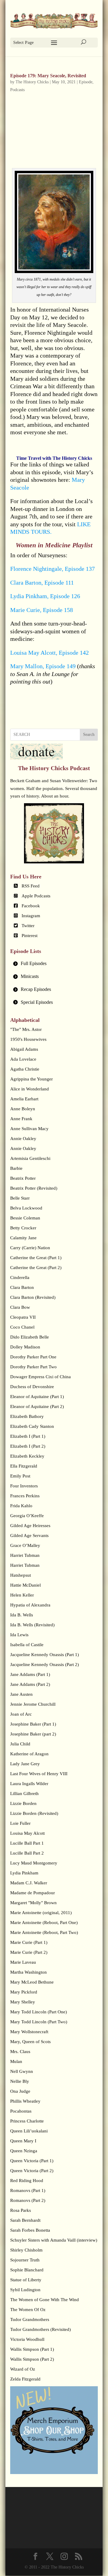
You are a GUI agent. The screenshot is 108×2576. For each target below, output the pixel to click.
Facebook (31, 906)
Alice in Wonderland (30, 1089)
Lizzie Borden (23, 1803)
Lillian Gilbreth (24, 1794)
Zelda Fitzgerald (25, 2379)
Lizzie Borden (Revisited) (34, 1813)
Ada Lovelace (23, 1059)
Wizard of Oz (23, 2369)
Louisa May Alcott (27, 1833)
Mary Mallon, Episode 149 (43, 666)
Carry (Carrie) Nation (30, 1248)
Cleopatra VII (23, 1317)
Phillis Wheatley (25, 2101)
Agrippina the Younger (31, 1079)
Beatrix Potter (23, 1178)
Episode (86, 82)
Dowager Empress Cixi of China (40, 1377)
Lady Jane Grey (25, 1764)
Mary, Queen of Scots (30, 2042)
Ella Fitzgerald (24, 1466)
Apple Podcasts (36, 896)
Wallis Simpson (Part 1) (32, 2349)
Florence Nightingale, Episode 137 (52, 569)
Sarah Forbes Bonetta (30, 2230)
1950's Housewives (28, 1039)
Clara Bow (20, 1307)
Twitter (28, 926)
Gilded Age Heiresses (30, 1526)
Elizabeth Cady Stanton (32, 1426)
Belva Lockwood (26, 1208)
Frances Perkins (25, 1496)
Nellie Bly (20, 2081)
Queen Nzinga (24, 2151)
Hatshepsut (21, 1575)
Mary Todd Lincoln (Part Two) (39, 2022)
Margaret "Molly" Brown (33, 1903)
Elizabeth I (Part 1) (28, 1436)
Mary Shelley (23, 2002)
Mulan (16, 2061)
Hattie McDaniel (25, 1585)
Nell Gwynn (22, 2071)
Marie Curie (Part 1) (29, 1942)
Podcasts (17, 90)
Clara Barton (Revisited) (33, 1297)
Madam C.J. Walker (29, 1883)
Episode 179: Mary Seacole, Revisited (48, 76)
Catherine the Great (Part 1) (36, 1258)
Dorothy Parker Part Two (33, 1367)
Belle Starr (20, 1198)
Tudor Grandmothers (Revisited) (40, 2329)
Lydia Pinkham (24, 1873)
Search (89, 735)
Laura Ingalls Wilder (29, 1784)
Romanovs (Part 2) (28, 2200)
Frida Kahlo (21, 1506)
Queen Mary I (23, 2141)
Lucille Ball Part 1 (27, 1843)
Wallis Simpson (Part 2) (32, 2359)
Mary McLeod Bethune (32, 1982)
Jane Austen (21, 1694)
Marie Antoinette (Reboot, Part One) (44, 1923)
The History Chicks (32, 82)
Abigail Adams (24, 1049)
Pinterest (30, 936)
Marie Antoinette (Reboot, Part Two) (44, 1932)
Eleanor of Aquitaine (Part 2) (37, 1406)
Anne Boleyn (23, 1109)
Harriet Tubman (25, 1555)
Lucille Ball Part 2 (27, 1853)
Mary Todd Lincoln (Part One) (39, 2012)
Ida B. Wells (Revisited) (32, 1625)
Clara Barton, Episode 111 (42, 583)
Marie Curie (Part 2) (29, 1952)
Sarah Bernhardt (25, 2220)
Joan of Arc (21, 1714)
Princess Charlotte (27, 2121)
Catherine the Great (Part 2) (36, 1268)
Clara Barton (22, 1287)
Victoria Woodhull (27, 2339)
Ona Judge (20, 2091)
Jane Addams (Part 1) (30, 1674)
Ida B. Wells (22, 1615)
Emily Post (20, 1476)
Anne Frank (21, 1119)
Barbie (16, 1168)
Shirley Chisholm (26, 2250)
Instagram (31, 916)
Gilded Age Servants (29, 1535)
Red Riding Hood (27, 2181)
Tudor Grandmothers (30, 2319)
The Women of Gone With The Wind (45, 2300)
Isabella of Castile (27, 1645)
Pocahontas (21, 2111)
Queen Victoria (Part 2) (32, 2171)
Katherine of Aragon (29, 1754)
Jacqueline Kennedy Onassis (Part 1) (45, 1655)
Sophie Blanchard (27, 2270)
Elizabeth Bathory (27, 1416)
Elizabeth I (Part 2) (28, 1446)
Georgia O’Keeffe (27, 1516)
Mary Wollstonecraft (29, 2032)
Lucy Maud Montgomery (34, 1863)
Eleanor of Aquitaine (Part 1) (37, 1397)
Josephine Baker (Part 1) (33, 1724)
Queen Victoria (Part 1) (32, 2161)
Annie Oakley (23, 1139)
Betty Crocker (23, 1228)
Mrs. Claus (20, 2052)
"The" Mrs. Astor (26, 1029)
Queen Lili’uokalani (29, 2131)
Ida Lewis (19, 1635)
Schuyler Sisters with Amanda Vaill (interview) (54, 2240)
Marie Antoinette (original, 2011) (41, 1913)
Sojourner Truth (25, 2260)
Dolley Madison (25, 1347)
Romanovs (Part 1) (28, 2190)
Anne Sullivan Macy (29, 1129)
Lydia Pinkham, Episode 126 (45, 596)
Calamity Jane (23, 1238)
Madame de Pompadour (33, 1893)
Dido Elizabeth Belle (30, 1337)
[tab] (54, 964)
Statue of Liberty (26, 2280)
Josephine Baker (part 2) (33, 1734)
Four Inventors (24, 1486)
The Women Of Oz (28, 2310)
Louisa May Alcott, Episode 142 (49, 653)
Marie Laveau (23, 1962)
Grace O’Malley (25, 1545)
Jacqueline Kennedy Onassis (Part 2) (45, 1665)
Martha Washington (28, 1972)
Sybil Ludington (25, 2290)
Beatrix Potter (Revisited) (34, 1188)
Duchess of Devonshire (32, 1387)
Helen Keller (22, 1595)
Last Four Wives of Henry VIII (39, 1774)
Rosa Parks (21, 2210)
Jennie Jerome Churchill (33, 1704)
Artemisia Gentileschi (30, 1158)
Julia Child (20, 1744)
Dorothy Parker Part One (33, 1357)
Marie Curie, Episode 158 (42, 610)
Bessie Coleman (25, 1218)
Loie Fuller (20, 1823)
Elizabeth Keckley (27, 1456)
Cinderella (20, 1277)
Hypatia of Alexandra (30, 1605)
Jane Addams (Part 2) (30, 1684)
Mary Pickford (24, 1992)
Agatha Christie (25, 1069)
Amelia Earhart (24, 1099)
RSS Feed (31, 886)
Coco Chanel (22, 1327)
